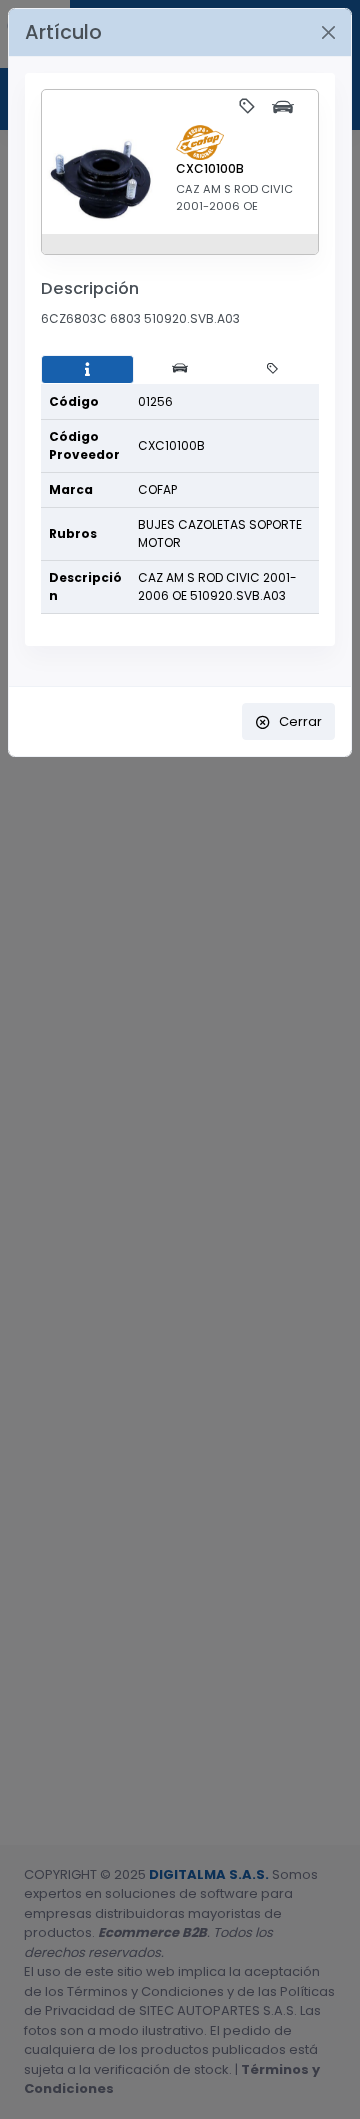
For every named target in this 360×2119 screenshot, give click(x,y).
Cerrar (300, 721)
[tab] (87, 370)
